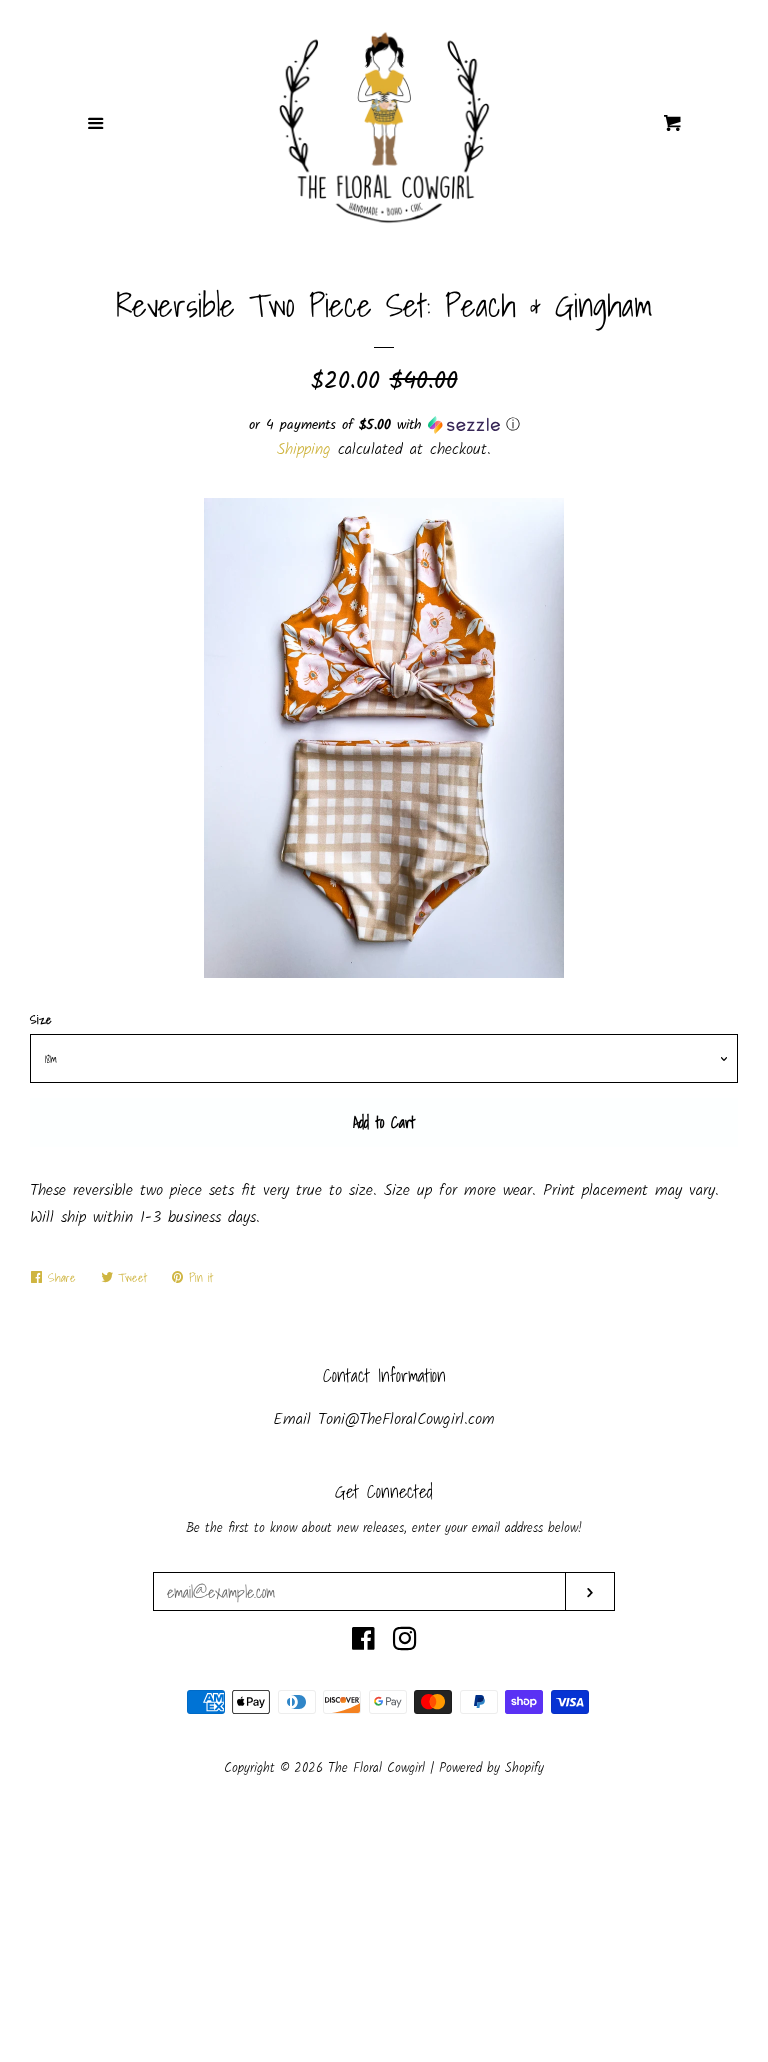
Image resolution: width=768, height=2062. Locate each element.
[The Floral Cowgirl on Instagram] (405, 1643)
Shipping (304, 449)
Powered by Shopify (491, 1768)
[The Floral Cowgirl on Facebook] (363, 1643)
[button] (384, 425)
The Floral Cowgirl (379, 1768)
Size (41, 1019)
